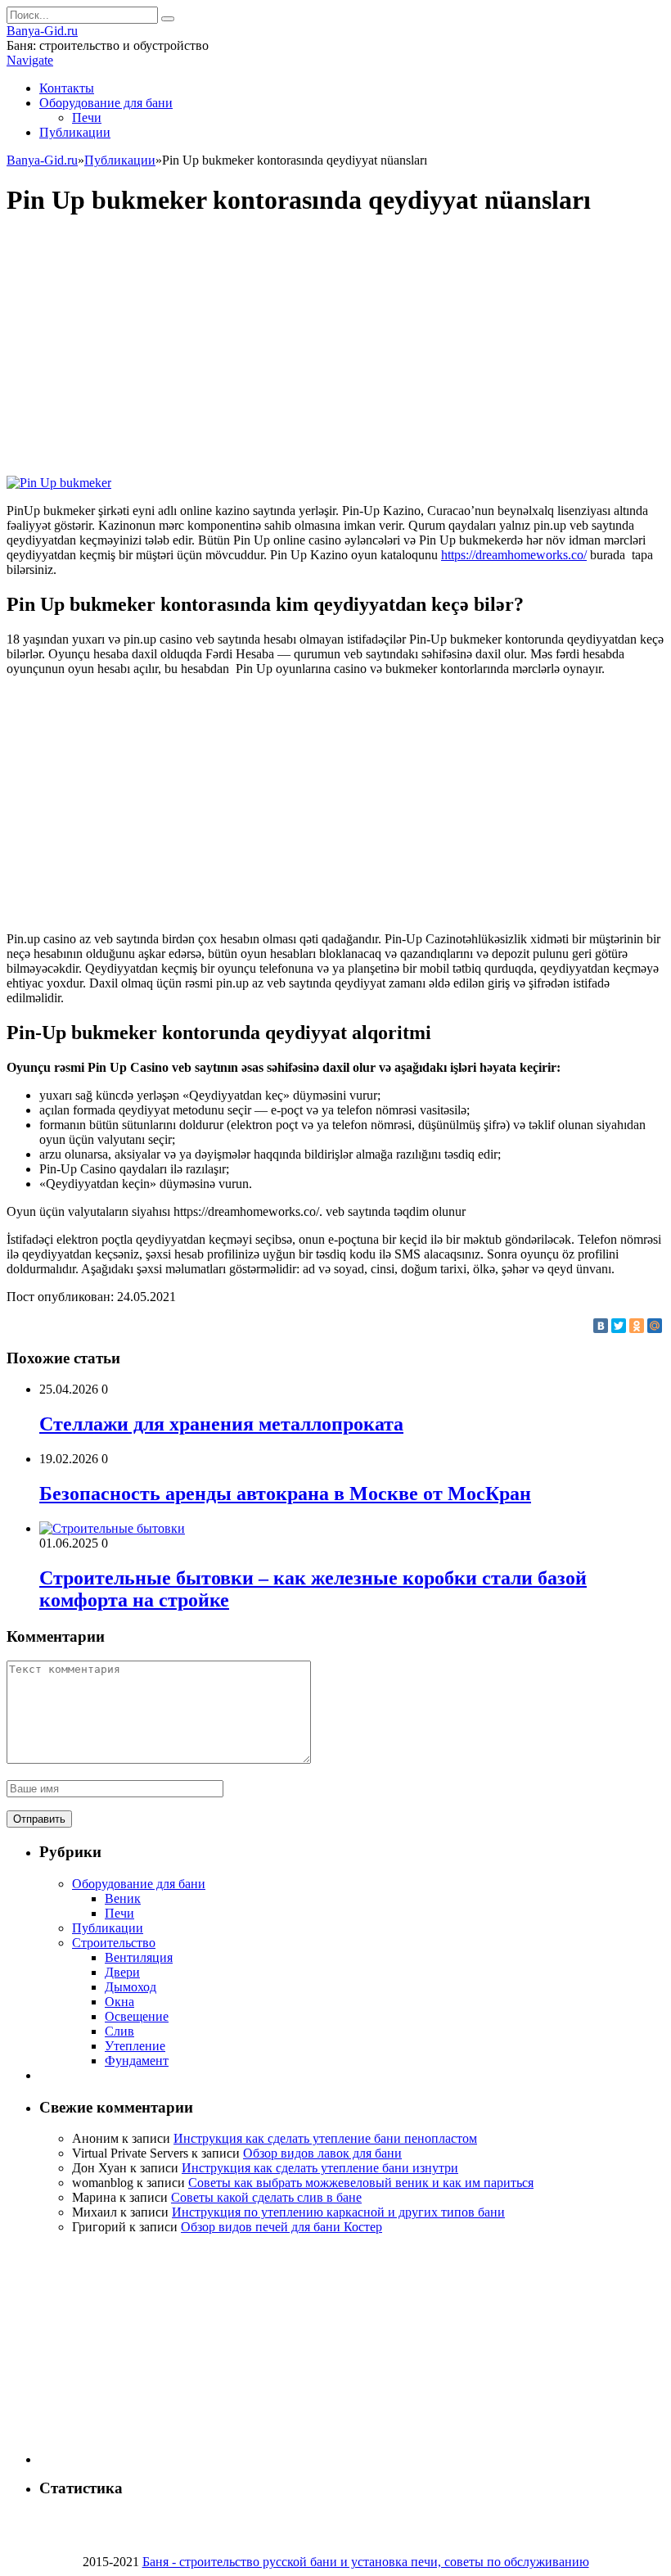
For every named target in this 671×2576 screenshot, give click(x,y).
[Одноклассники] (637, 1326)
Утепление (135, 2046)
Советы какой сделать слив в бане (266, 2197)
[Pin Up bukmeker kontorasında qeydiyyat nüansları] (59, 483)
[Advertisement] (335, 348)
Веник (123, 1898)
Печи (87, 118)
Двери (122, 1972)
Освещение (137, 2016)
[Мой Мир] (655, 1326)
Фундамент (137, 2061)
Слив (119, 2031)
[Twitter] (619, 1326)
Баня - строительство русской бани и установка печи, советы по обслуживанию (366, 2562)
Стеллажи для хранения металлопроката (221, 1424)
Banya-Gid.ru (42, 31)
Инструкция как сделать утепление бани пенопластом (325, 2138)
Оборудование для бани (106, 103)
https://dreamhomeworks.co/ (514, 555)
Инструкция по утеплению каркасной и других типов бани (338, 2212)
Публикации (75, 132)
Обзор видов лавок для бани (322, 2153)
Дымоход (131, 1987)
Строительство (114, 1943)
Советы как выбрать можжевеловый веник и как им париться (361, 2183)
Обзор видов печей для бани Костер (281, 2227)
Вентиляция (139, 1957)
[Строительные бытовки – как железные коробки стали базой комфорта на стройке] (112, 1528)
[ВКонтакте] (601, 1326)
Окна (119, 2002)
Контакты (67, 88)
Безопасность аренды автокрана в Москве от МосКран (285, 1494)
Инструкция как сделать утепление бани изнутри (320, 2168)
